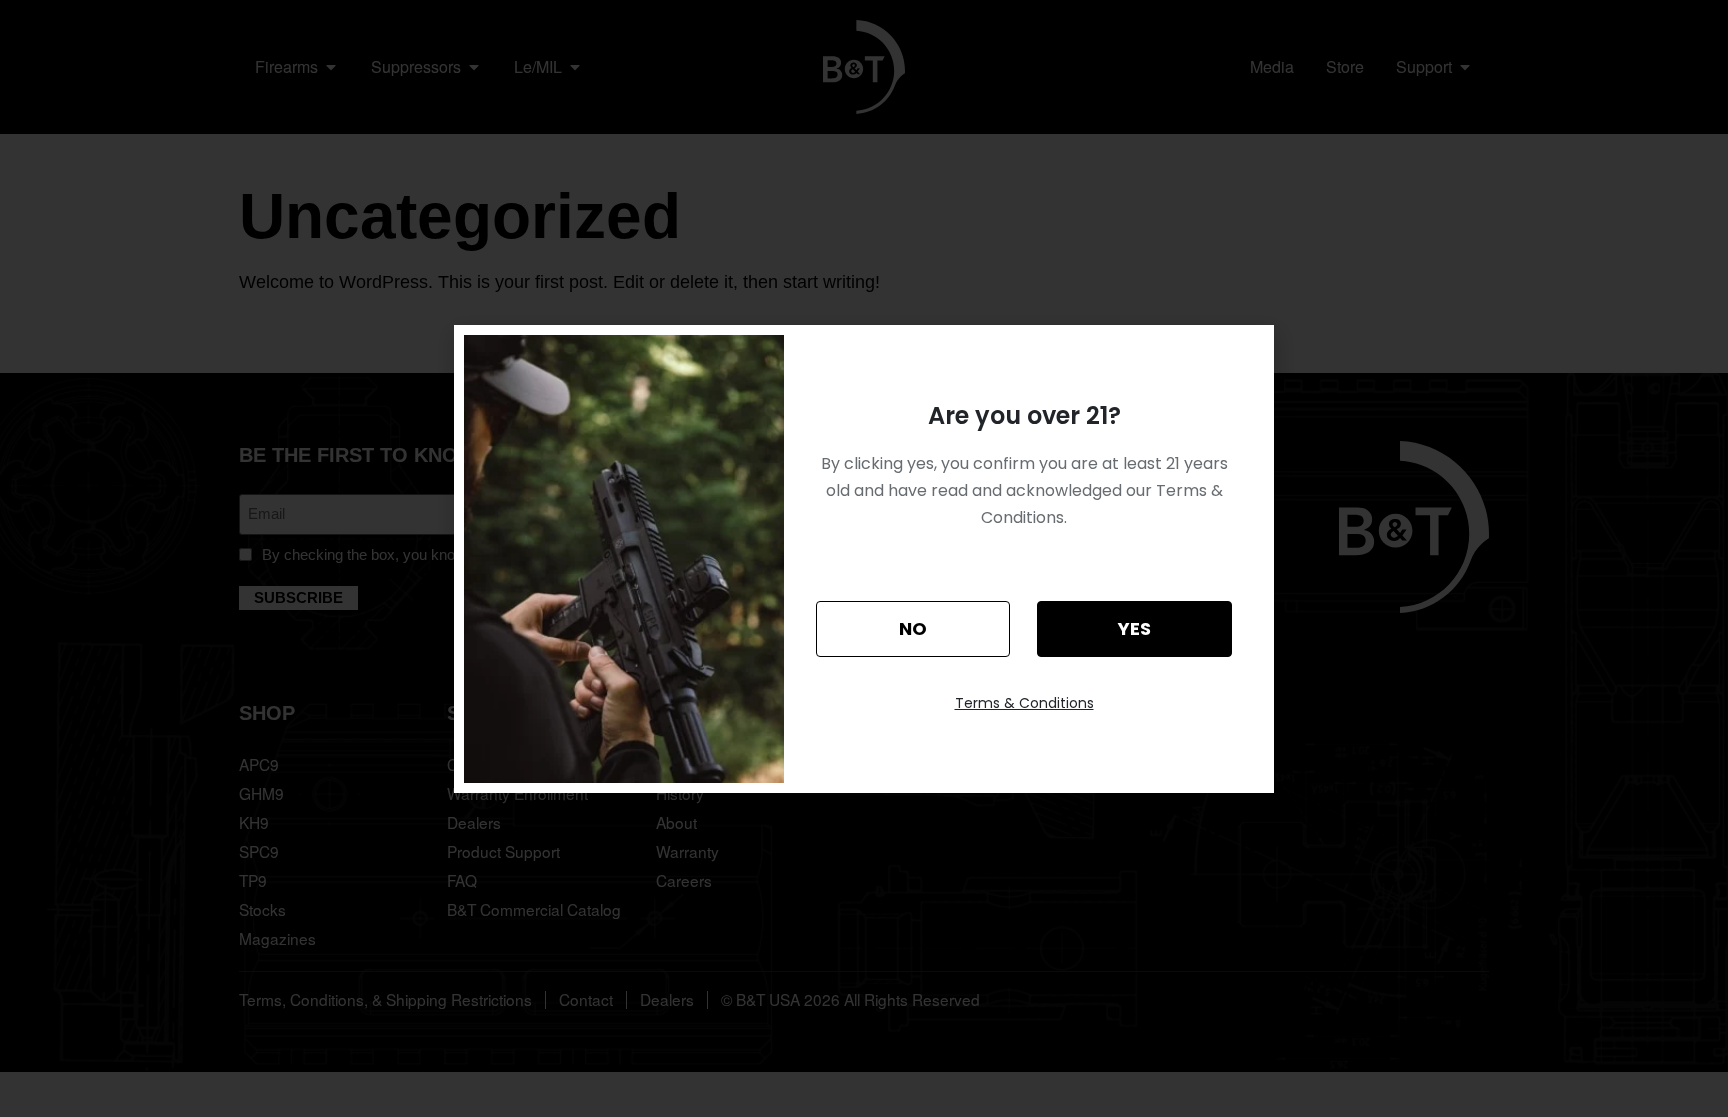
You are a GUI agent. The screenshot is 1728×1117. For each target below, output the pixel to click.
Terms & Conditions (1024, 703)
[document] (864, 558)
